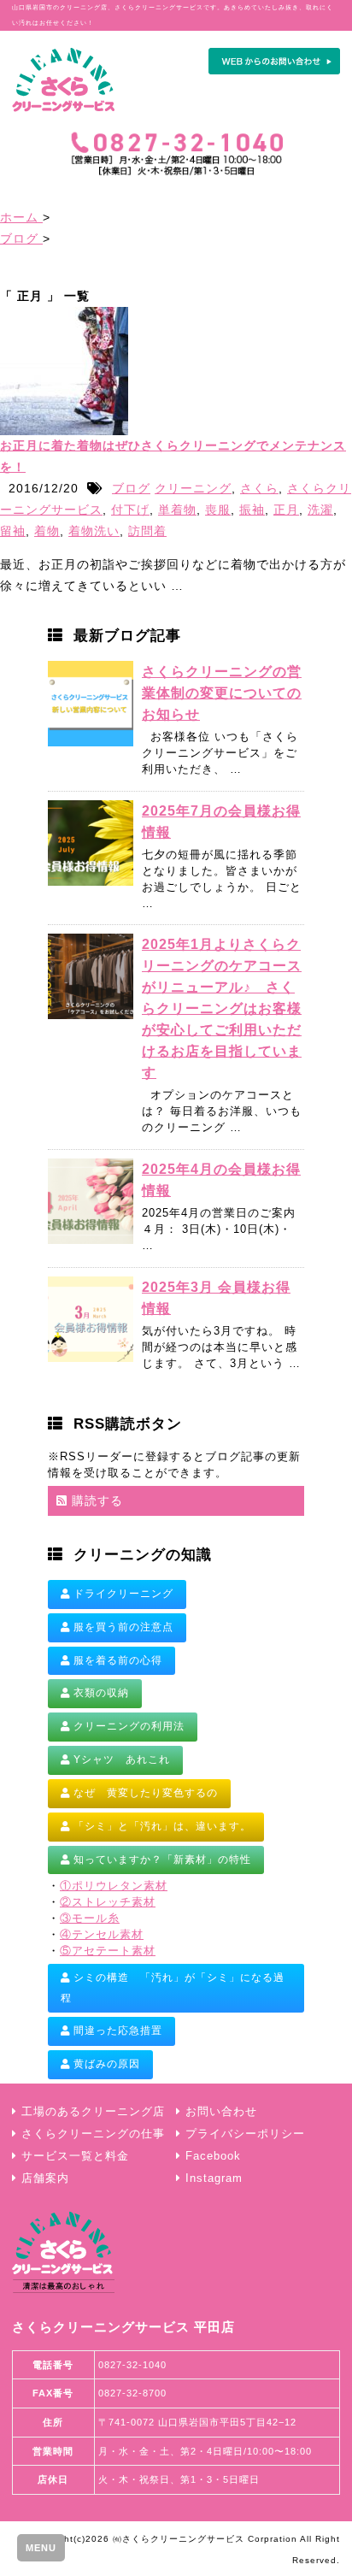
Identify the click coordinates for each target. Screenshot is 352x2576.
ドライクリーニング (122, 1594)
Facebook (213, 2156)
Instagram (214, 2178)
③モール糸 (90, 1919)
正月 (286, 510)
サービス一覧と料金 (75, 2156)
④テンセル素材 (102, 1935)
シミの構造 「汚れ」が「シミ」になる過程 (173, 1988)
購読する (95, 1500)
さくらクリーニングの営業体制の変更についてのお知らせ (222, 693)
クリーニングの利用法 (127, 1726)
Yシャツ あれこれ (120, 1760)
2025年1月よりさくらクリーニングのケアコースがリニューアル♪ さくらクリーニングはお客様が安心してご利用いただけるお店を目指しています (222, 1008)
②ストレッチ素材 (108, 1902)
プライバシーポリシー (245, 2134)
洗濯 (320, 510)
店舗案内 (45, 2178)
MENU (41, 2548)
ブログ (131, 488)
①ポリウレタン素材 (114, 1886)
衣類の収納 (100, 1693)
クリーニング (193, 488)
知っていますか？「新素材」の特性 (161, 1860)
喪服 (218, 510)
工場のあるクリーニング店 (93, 2112)
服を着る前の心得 (116, 1660)
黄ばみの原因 (105, 2064)
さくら (259, 488)
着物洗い (94, 531)
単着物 (177, 510)
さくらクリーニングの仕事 (93, 2134)
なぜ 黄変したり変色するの (144, 1793)
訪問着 (147, 531)
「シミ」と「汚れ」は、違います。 (161, 1826)
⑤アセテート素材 (108, 1951)
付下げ (130, 510)
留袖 (13, 531)
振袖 (252, 510)
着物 (47, 531)
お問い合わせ (221, 2112)
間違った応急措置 (116, 2031)
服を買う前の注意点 (122, 1627)
